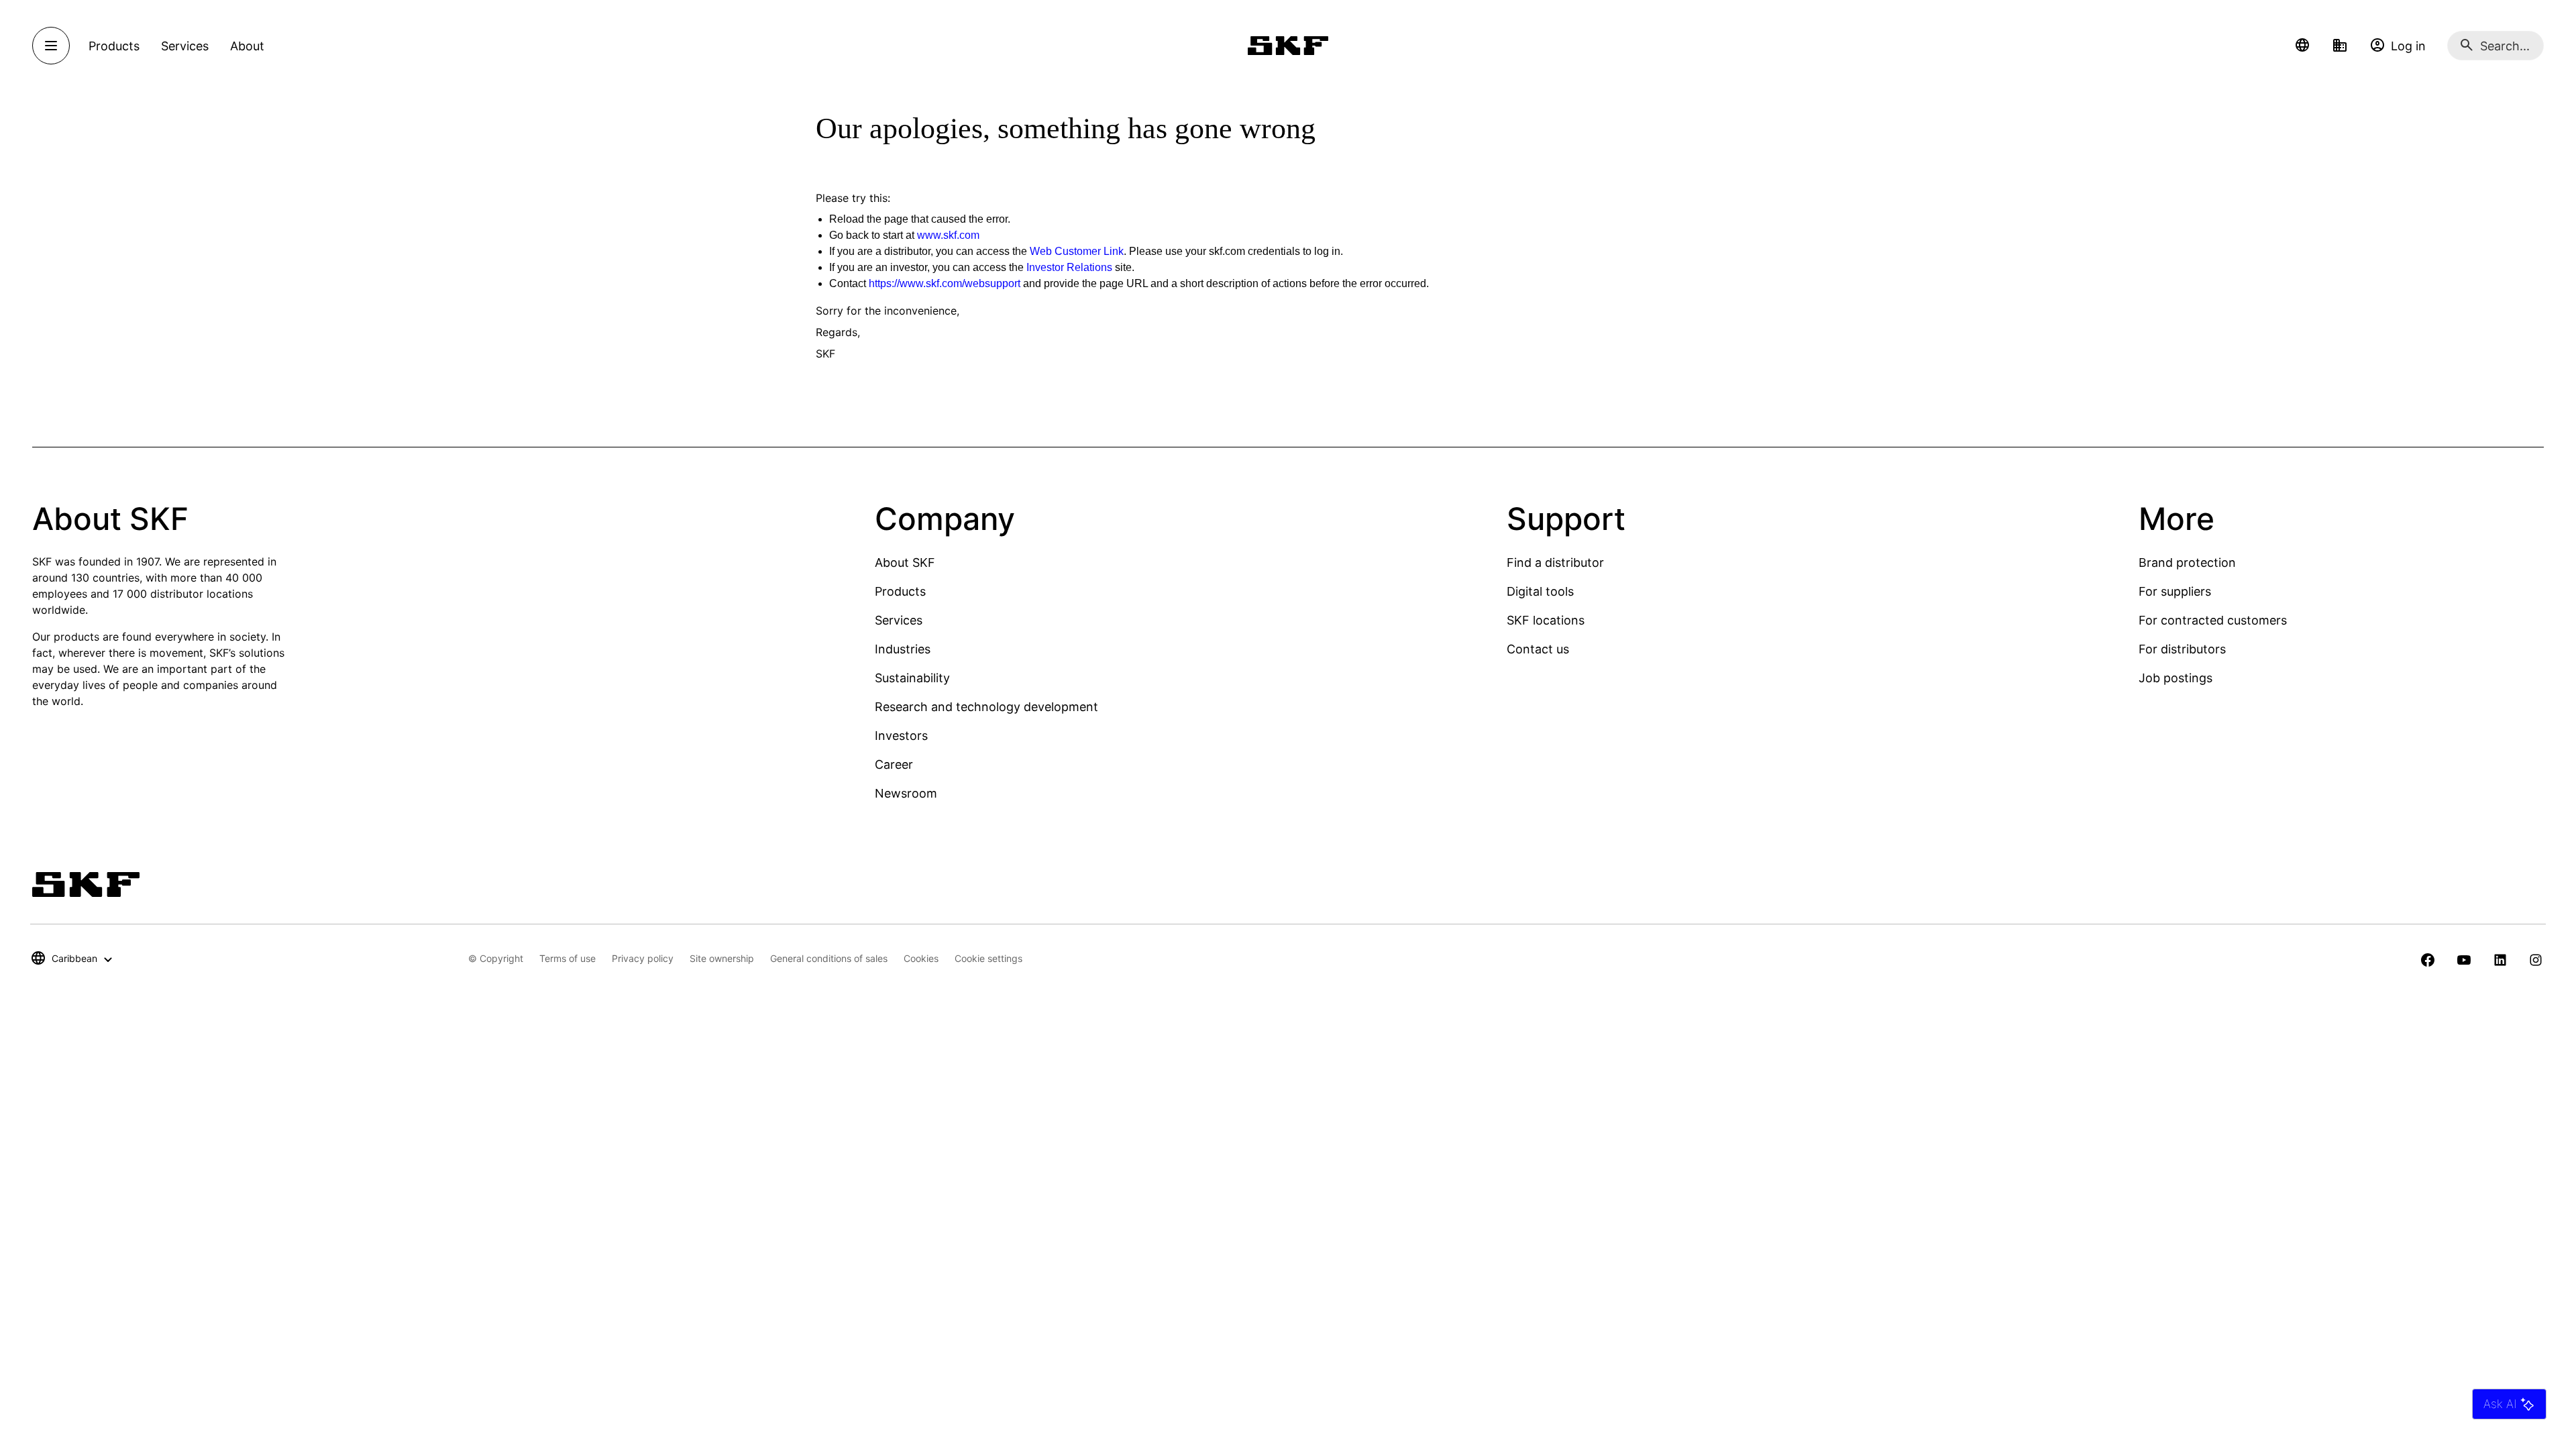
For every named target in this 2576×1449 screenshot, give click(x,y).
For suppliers (2175, 591)
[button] (2302, 46)
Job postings (2176, 678)
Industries (903, 649)
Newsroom (906, 793)
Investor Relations (1069, 267)
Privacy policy (643, 958)
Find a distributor (1555, 562)
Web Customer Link (1077, 251)
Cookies (921, 958)
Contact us (1538, 649)
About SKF (905, 562)
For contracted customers (2213, 620)
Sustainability (912, 678)
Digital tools (1540, 591)
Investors (901, 736)
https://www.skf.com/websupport (945, 283)
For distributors (2182, 649)
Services (899, 620)
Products (900, 591)
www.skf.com (948, 235)
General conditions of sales (829, 958)
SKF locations (1546, 620)
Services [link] (185, 46)
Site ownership (722, 958)
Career (894, 764)
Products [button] (114, 46)
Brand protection (2187, 562)
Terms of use (568, 958)
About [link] (247, 46)
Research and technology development (986, 707)
